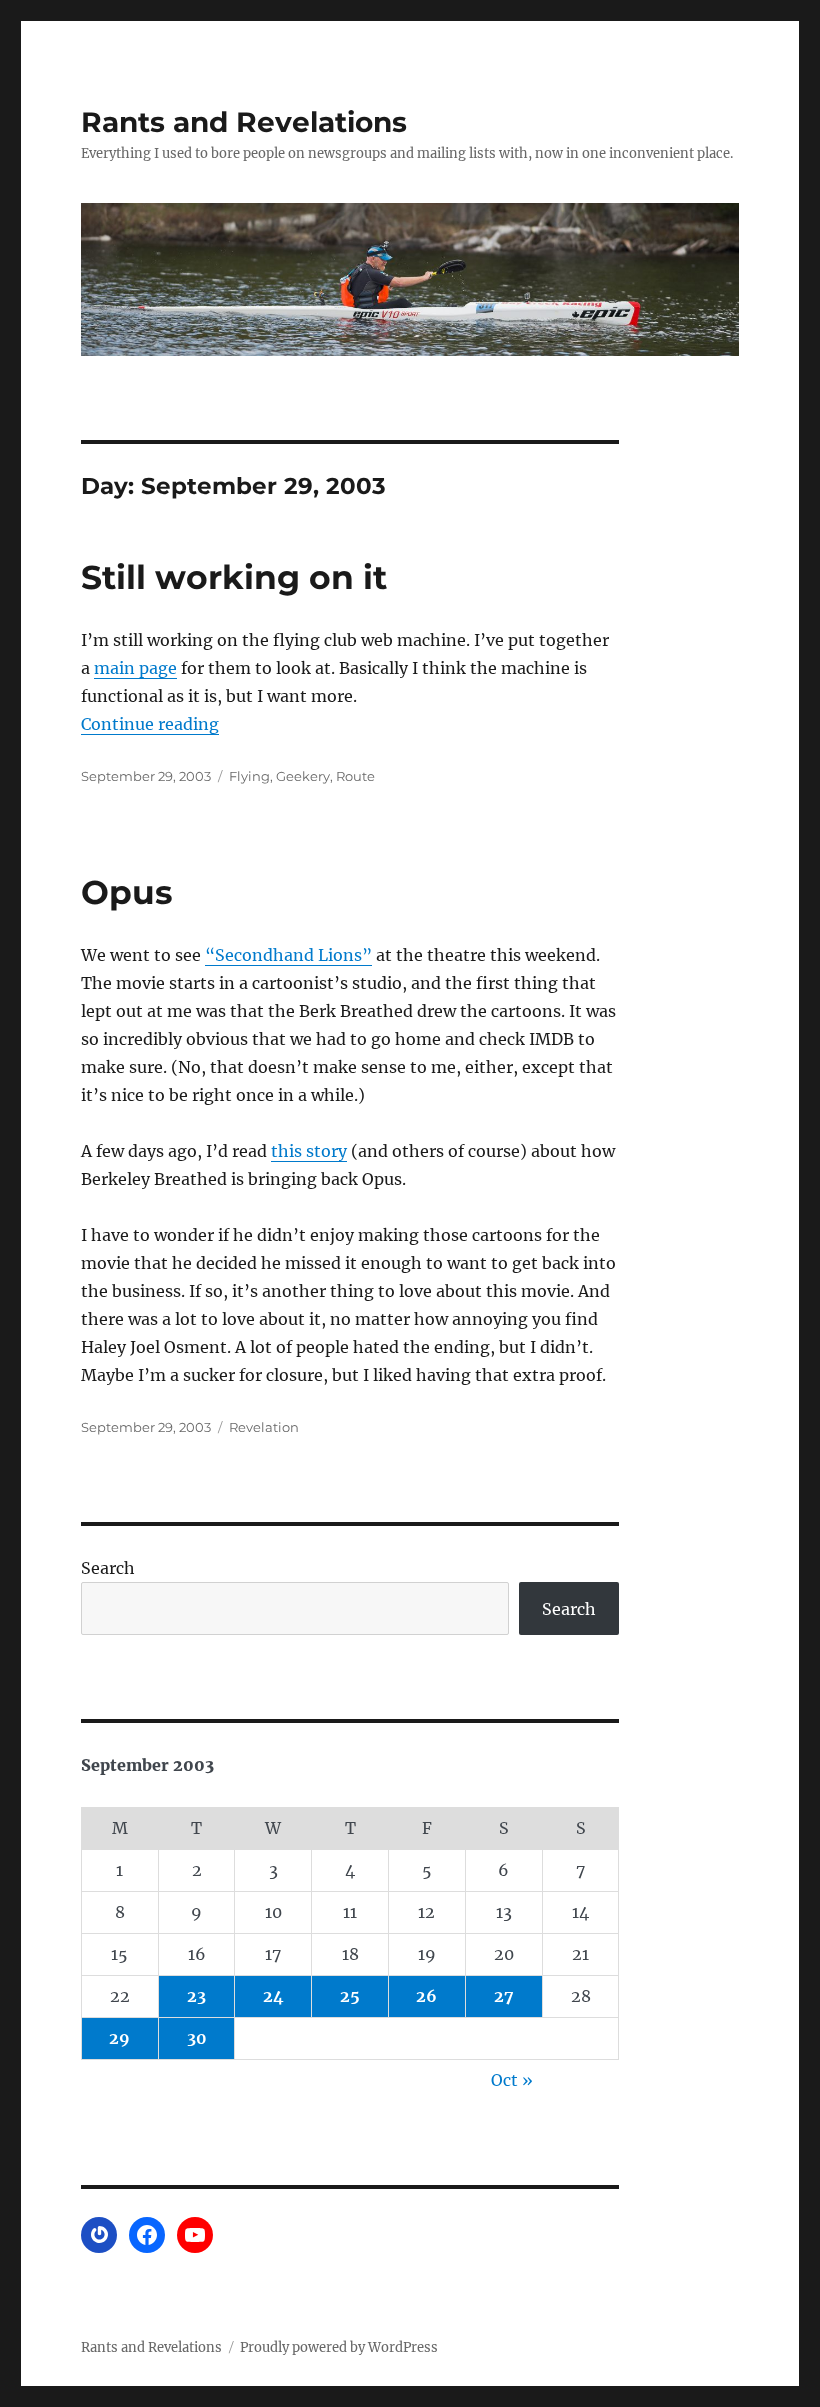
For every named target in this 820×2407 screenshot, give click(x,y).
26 (426, 1996)
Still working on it (234, 577)
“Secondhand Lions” (288, 955)
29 (119, 2038)
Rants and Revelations (244, 122)
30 (197, 2038)
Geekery (303, 776)
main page (135, 668)
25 (350, 1996)
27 (504, 1996)
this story (309, 1151)
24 (273, 1996)
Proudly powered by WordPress (339, 2347)
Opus (127, 892)
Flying (249, 776)
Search (108, 1568)
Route (355, 776)
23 (196, 1996)
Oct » (512, 2080)
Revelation (264, 1427)
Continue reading (150, 724)
